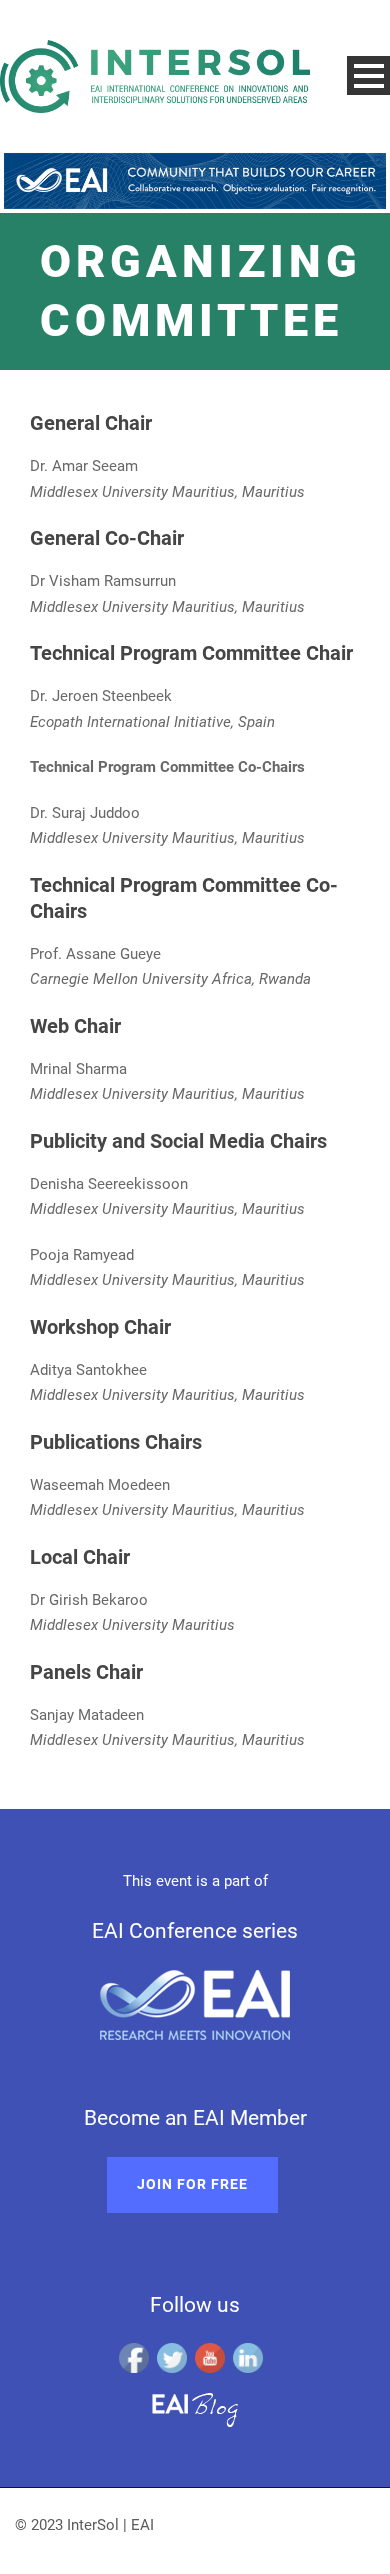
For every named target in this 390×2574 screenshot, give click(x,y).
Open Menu (368, 75)
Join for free (192, 2184)
